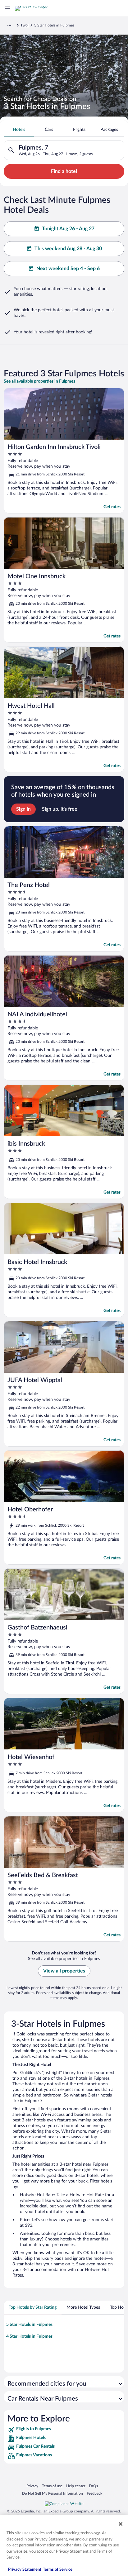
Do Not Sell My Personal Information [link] (53, 2493)
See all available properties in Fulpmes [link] (39, 381)
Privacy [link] (32, 2486)
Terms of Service (58, 2570)
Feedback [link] (94, 2493)
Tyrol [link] (25, 25)
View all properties (64, 1971)
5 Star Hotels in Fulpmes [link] (29, 2325)
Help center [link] (76, 2486)
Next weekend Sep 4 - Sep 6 (68, 269)
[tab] (19, 130)
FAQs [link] (93, 2486)
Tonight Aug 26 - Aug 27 (68, 229)
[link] (64, 2430)
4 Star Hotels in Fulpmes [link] (29, 2336)
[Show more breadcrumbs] (9, 25)
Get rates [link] (112, 507)
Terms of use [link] (52, 2486)
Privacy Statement (25, 2570)
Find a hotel (64, 171)
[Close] (121, 2524)
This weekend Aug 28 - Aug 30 (68, 249)
